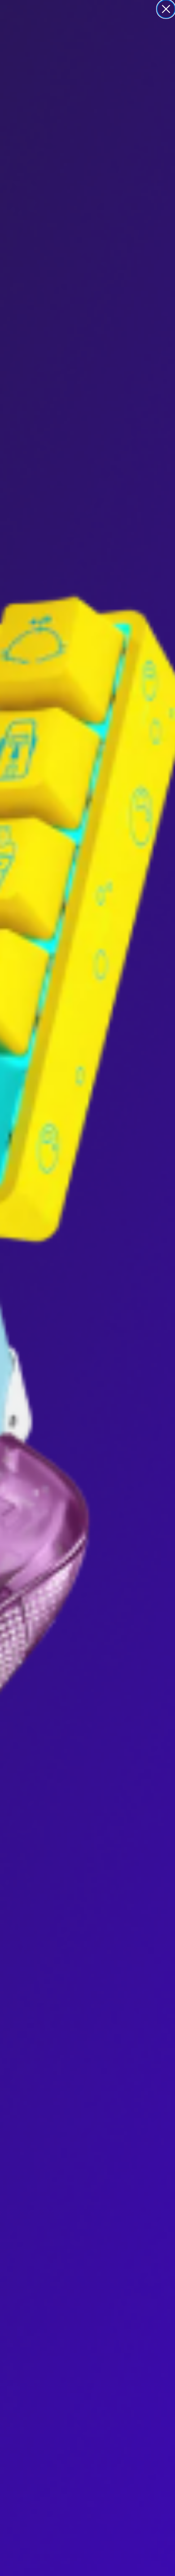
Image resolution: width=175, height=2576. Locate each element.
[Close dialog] (166, 9)
